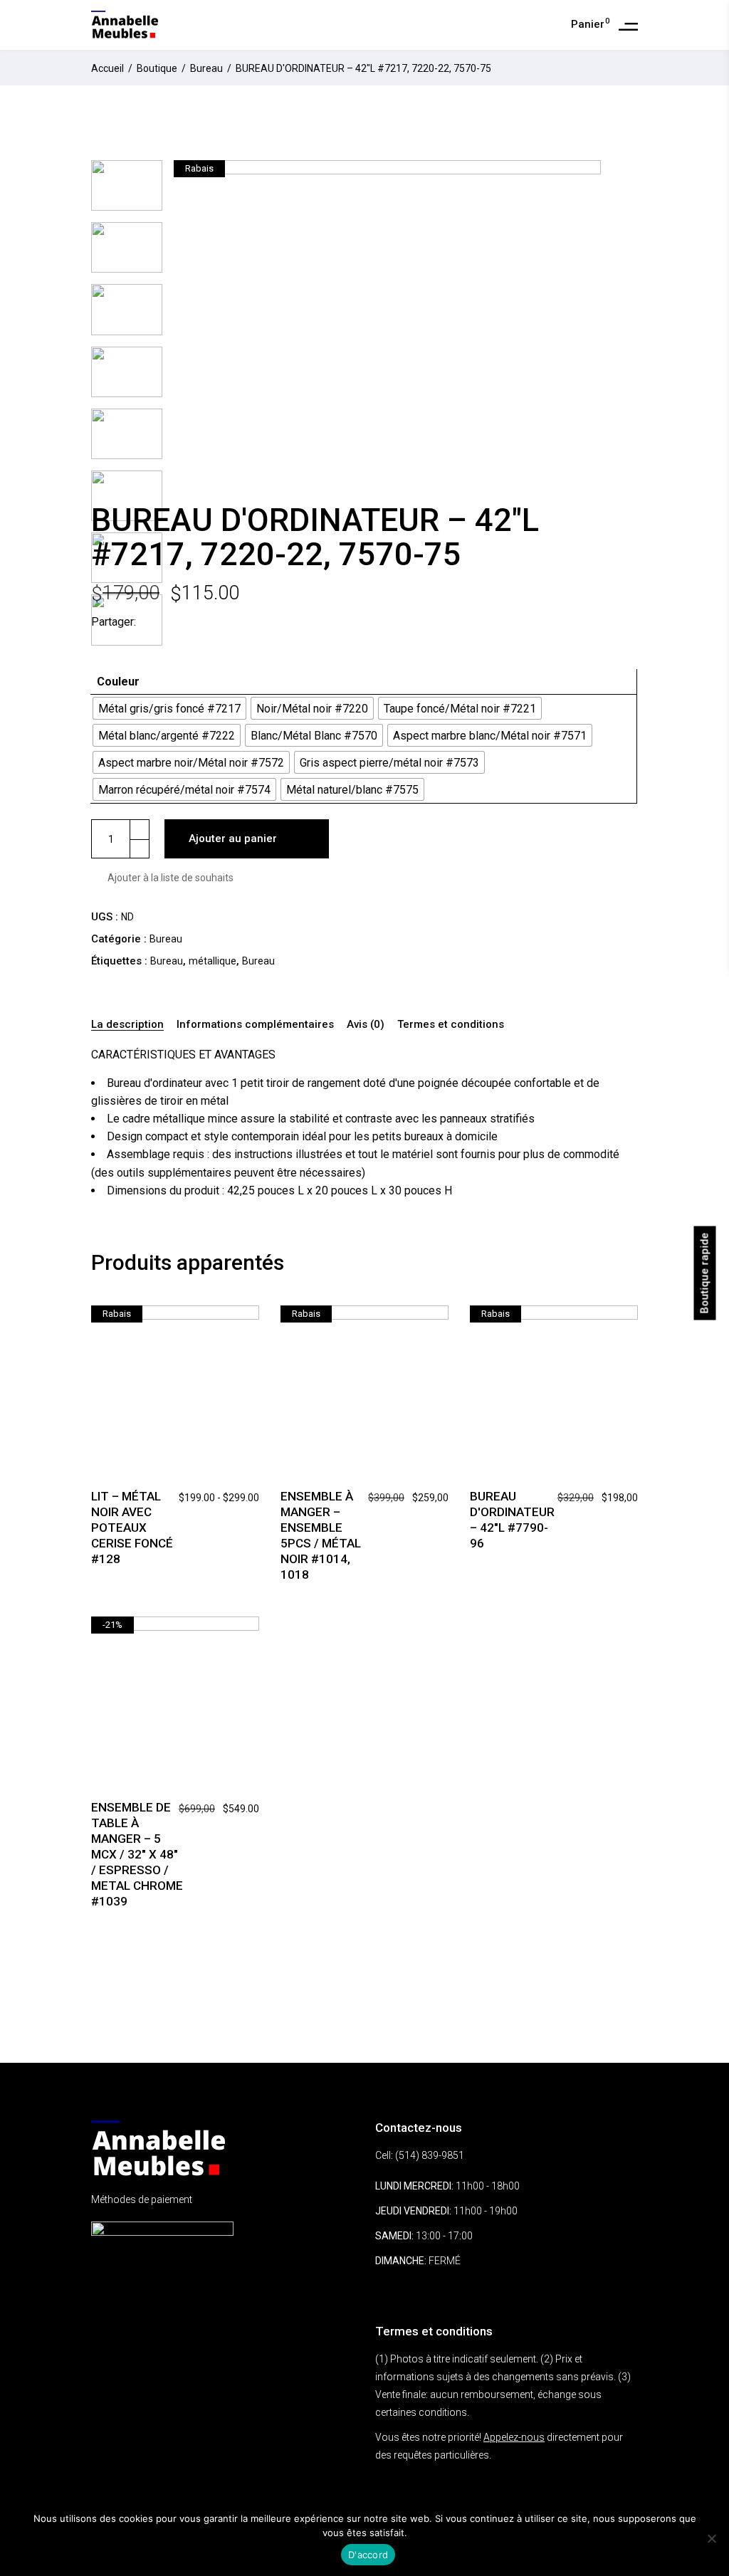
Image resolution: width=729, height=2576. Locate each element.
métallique (213, 961)
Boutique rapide (705, 1273)
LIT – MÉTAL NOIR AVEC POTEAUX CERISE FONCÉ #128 (132, 1528)
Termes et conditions (451, 1024)
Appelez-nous (514, 2437)
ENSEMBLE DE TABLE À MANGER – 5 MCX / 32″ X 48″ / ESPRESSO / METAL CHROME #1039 (137, 1854)
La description (127, 1024)
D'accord (368, 2555)
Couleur (118, 682)
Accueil (107, 68)
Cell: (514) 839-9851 (420, 2155)
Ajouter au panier (233, 838)
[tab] (130, 1025)
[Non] (711, 2538)
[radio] (169, 708)
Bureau (206, 68)
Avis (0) (366, 1024)
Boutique (157, 68)
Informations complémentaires (255, 1024)
